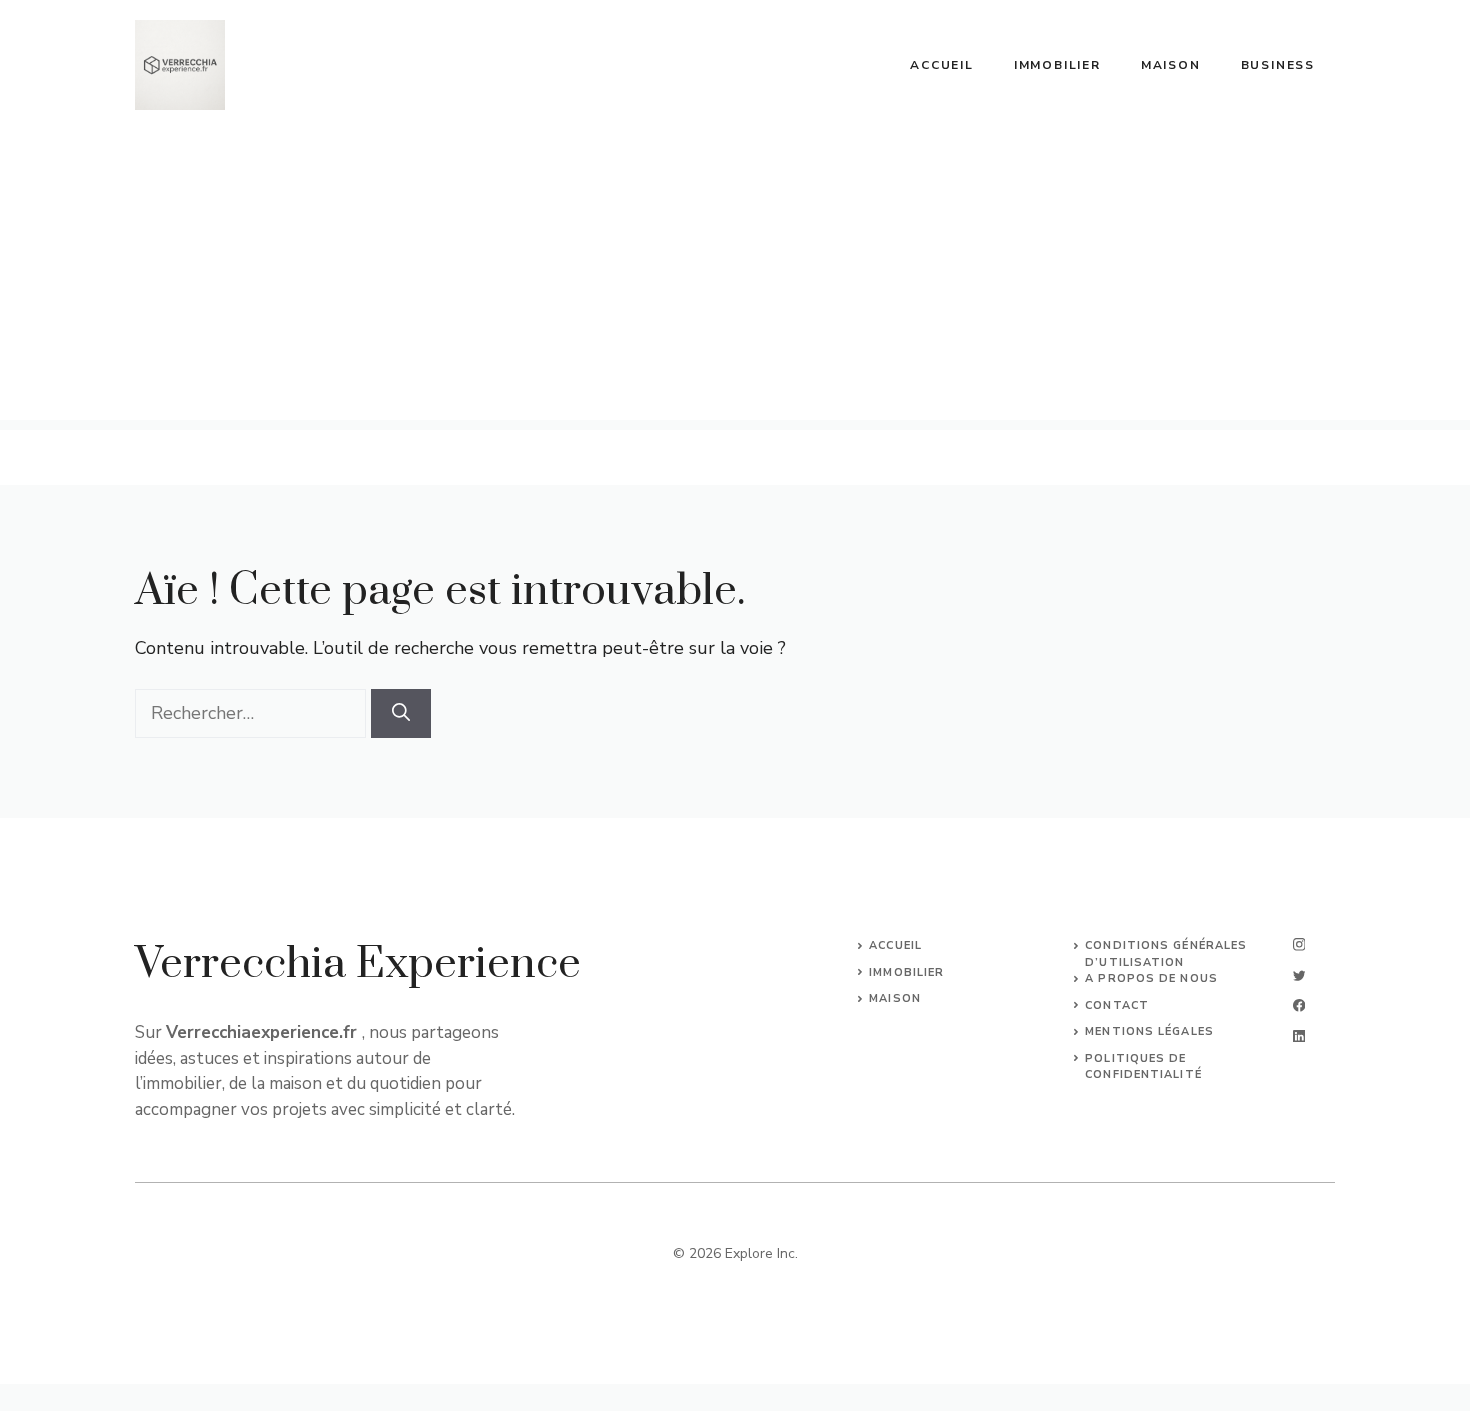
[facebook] (1299, 1005)
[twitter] (1299, 975)
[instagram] (1299, 944)
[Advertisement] (735, 280)
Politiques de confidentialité (1143, 1067)
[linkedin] (1299, 1036)
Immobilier (1057, 65)
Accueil (942, 65)
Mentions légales (1149, 1031)
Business (1278, 65)
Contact (1117, 1005)
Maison (1171, 65)
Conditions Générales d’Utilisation (1166, 954)
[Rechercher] (401, 713)
